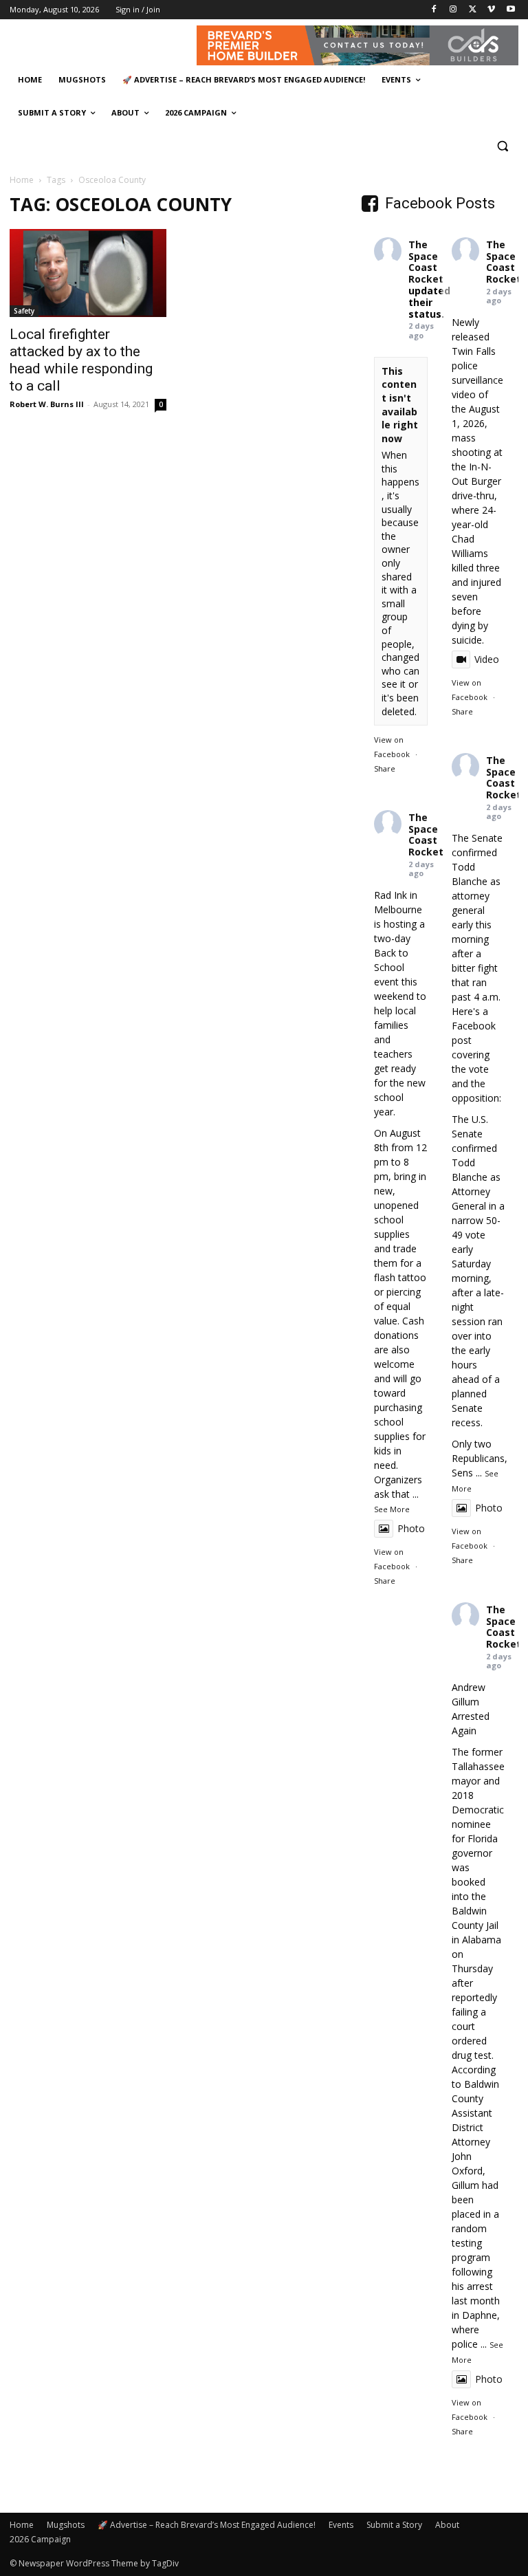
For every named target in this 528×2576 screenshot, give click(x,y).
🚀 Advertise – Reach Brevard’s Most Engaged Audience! (207, 2525)
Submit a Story (394, 2525)
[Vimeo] (491, 10)
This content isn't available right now (400, 405)
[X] (473, 10)
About (447, 2525)
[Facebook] (434, 10)
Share (385, 768)
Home (22, 180)
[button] (502, 146)
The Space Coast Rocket (426, 262)
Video (487, 659)
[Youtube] (510, 10)
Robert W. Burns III (47, 404)
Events (341, 2525)
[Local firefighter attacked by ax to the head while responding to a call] (88, 273)
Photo (489, 1508)
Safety (24, 311)
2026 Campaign (40, 2539)
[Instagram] (453, 10)
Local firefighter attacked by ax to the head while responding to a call (81, 360)
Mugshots (66, 2525)
